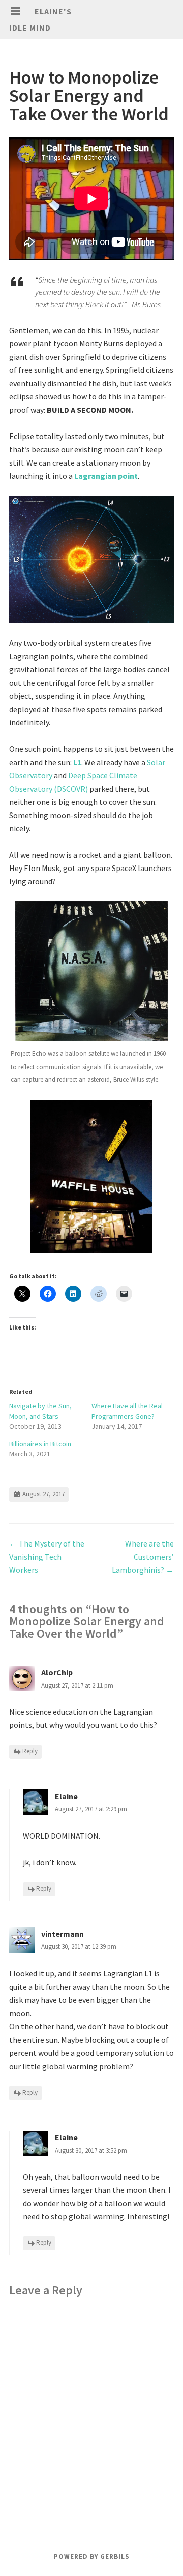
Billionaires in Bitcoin (40, 1444)
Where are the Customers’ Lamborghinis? (143, 1557)
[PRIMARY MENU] (15, 11)
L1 (77, 762)
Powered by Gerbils (92, 2556)
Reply (30, 1752)
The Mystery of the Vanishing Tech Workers (47, 1557)
